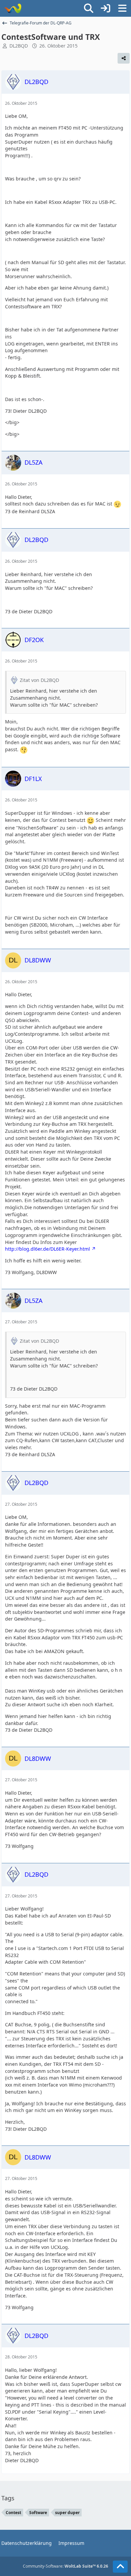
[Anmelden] (105, 8)
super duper (67, 2513)
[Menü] (122, 8)
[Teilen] (124, 58)
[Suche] (89, 8)
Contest (13, 2513)
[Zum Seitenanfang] (120, 2567)
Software (38, 2513)
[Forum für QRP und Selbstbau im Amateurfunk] (13, 8)
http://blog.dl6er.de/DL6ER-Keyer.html (48, 1249)
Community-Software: (65, 2566)
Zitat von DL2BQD (39, 680)
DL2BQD (19, 46)
